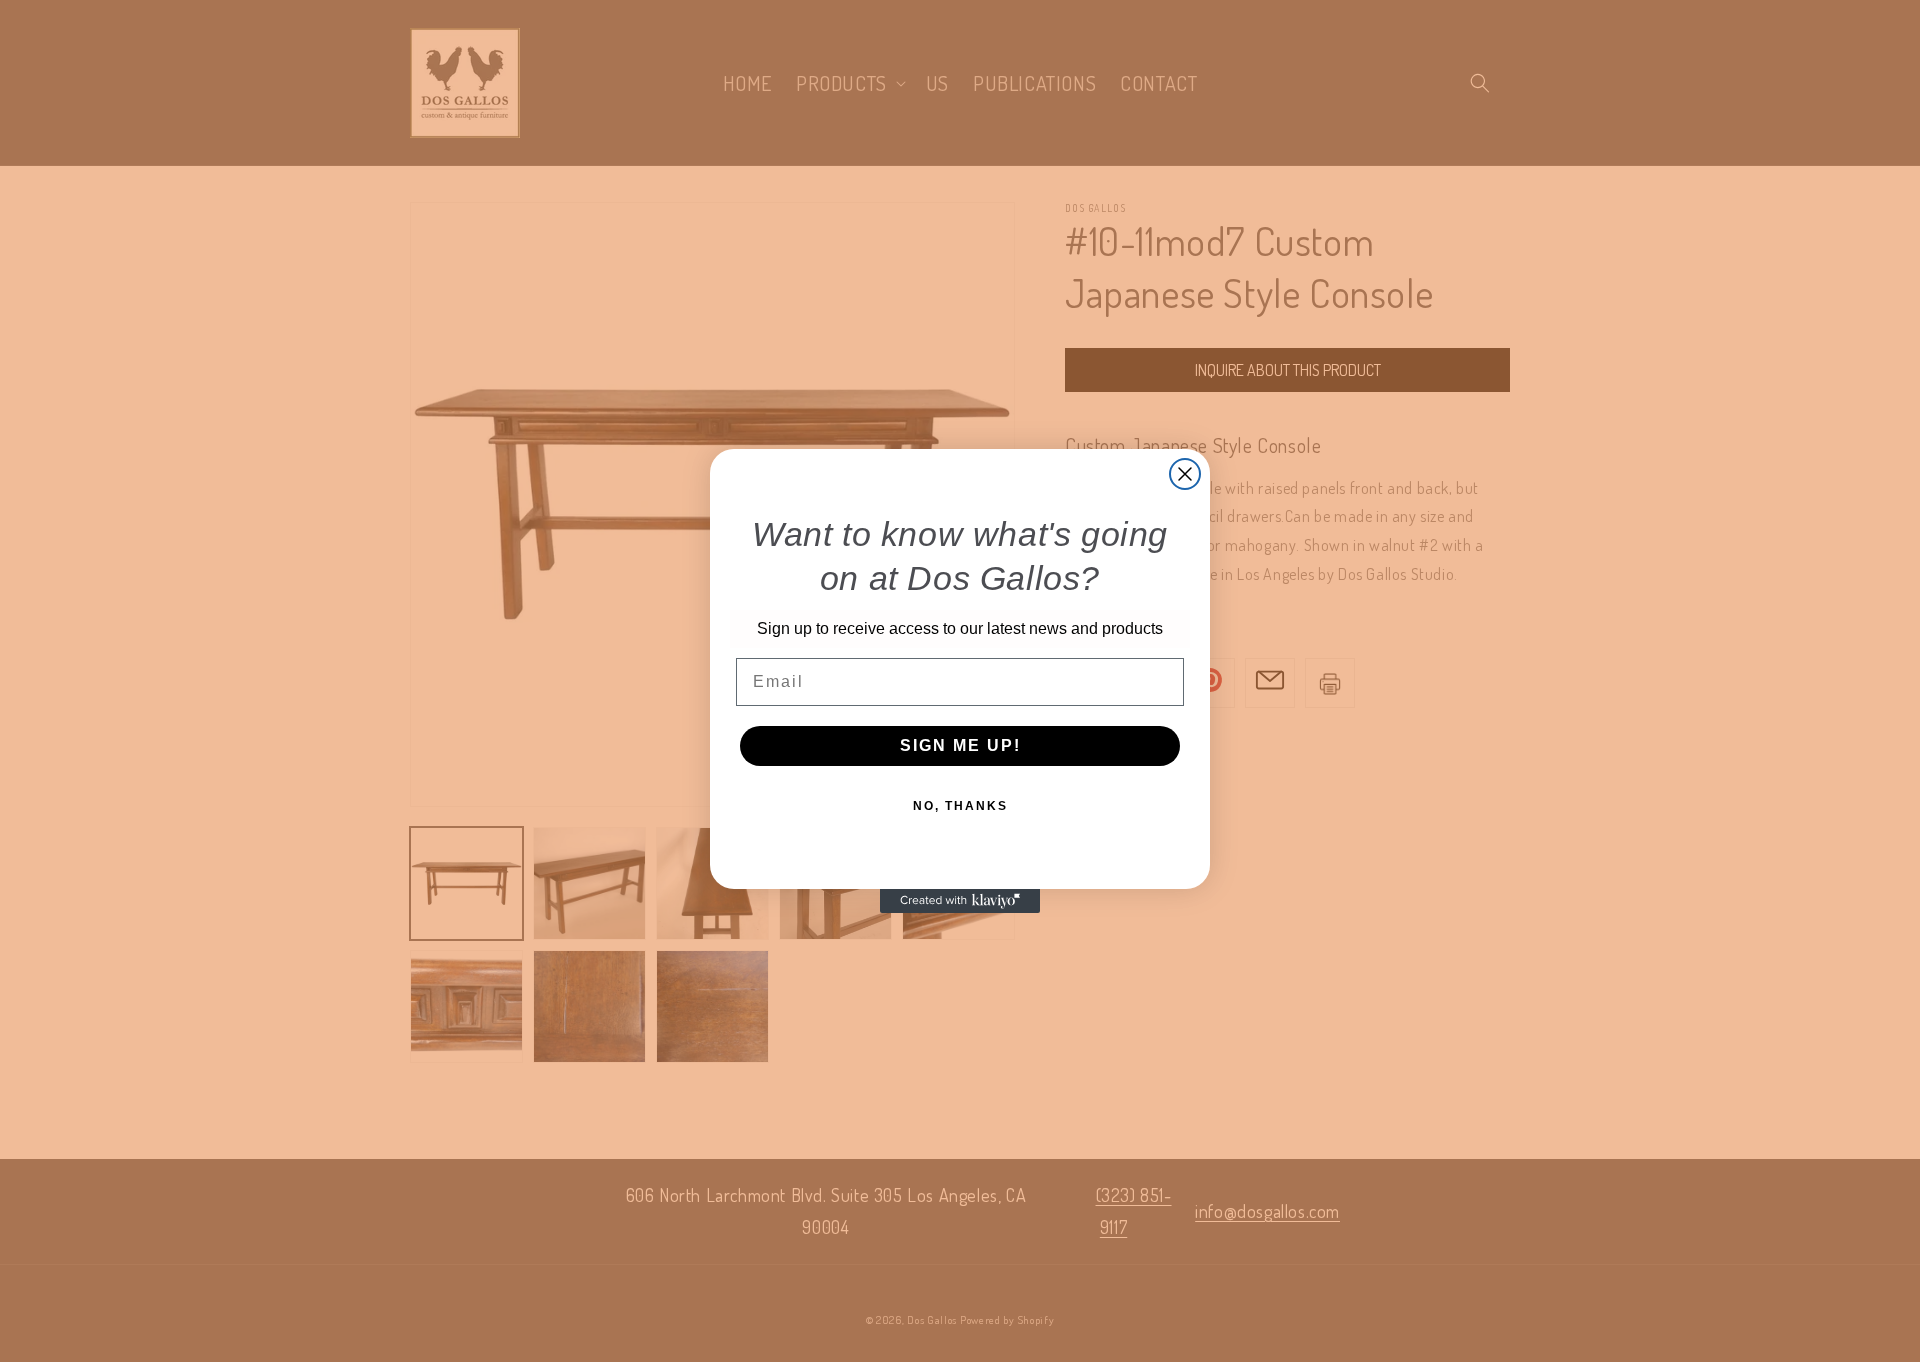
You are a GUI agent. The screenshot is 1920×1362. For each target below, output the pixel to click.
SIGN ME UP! (960, 745)
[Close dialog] (1185, 474)
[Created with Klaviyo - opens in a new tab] (960, 901)
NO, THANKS (960, 806)
